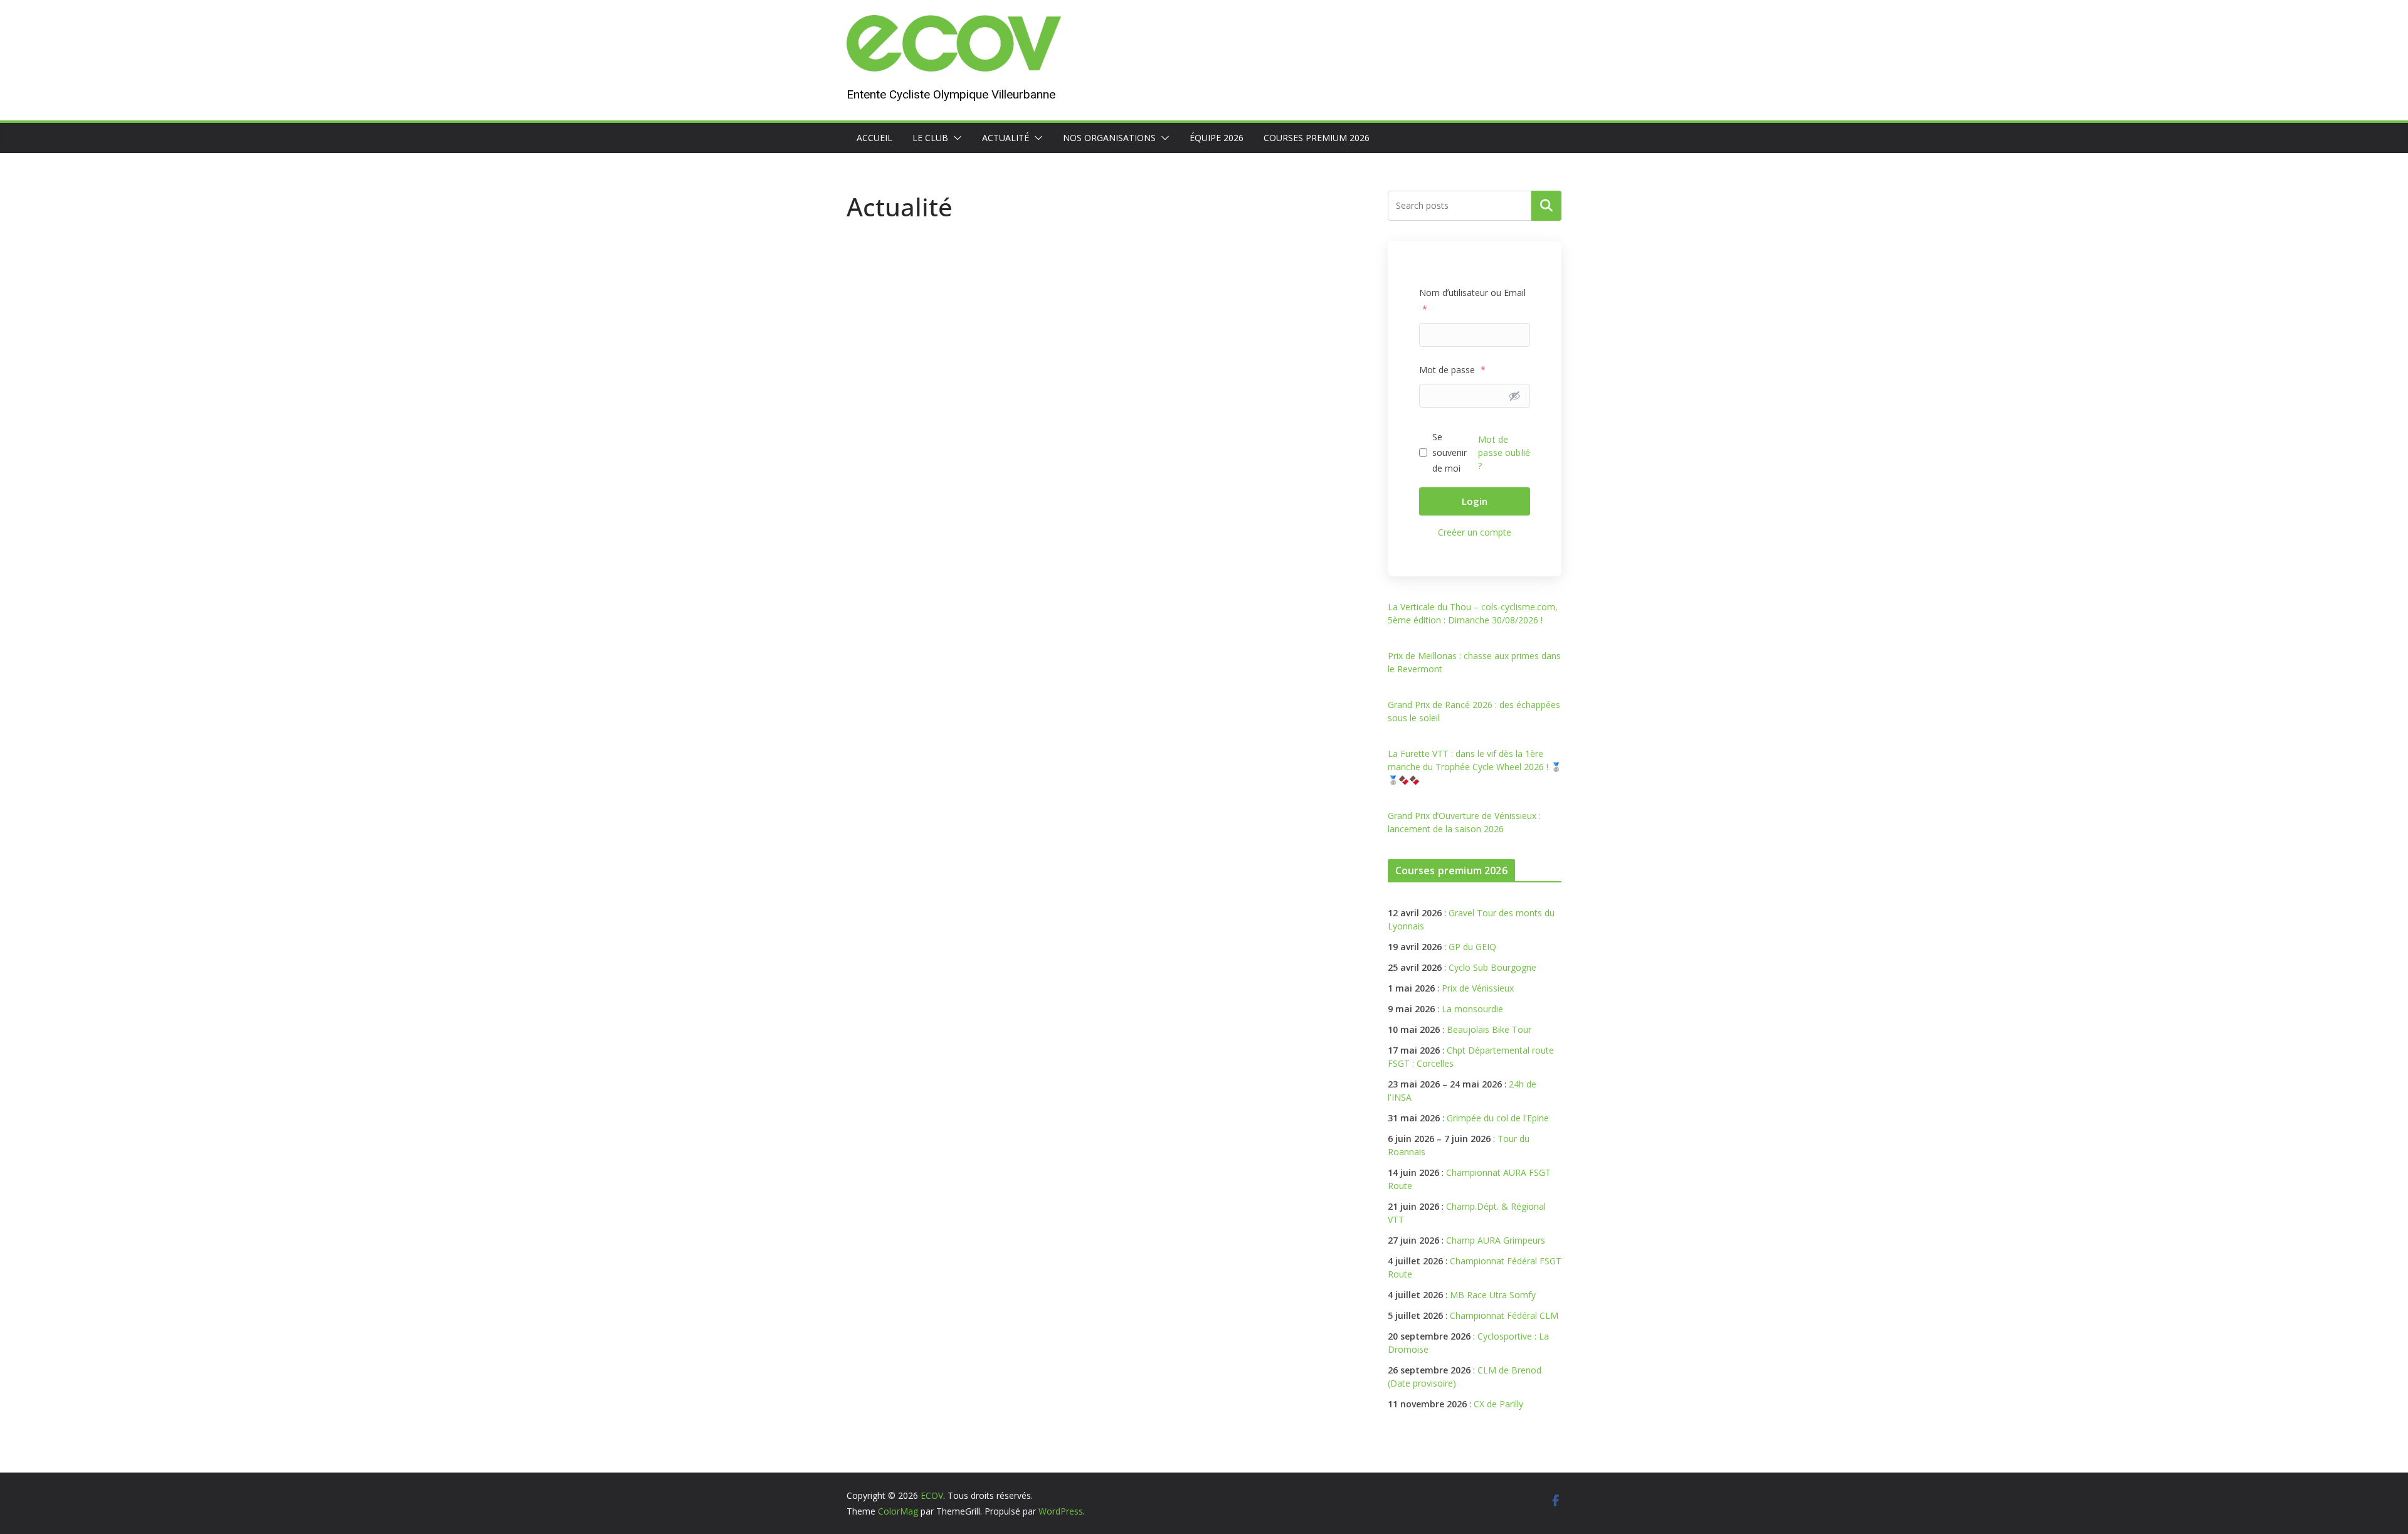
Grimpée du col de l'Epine (1498, 1118)
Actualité (1006, 138)
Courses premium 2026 (1317, 138)
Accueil (874, 138)
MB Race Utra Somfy (1493, 1295)
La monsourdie (1472, 1009)
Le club (930, 138)
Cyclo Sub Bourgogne (1492, 967)
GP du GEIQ (1472, 947)
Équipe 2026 (1217, 138)
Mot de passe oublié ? (1504, 452)
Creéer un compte (1475, 532)
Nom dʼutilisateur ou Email (1472, 300)
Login (1475, 501)
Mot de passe (1452, 370)
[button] (955, 138)
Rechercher (1546, 206)
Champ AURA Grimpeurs (1496, 1240)
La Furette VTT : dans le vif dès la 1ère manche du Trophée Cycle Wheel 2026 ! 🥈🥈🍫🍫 (1475, 767)
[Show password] (1514, 396)
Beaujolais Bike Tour (1489, 1029)
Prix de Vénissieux (1478, 988)
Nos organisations (1109, 138)
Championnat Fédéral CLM (1504, 1315)
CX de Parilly (1498, 1404)
